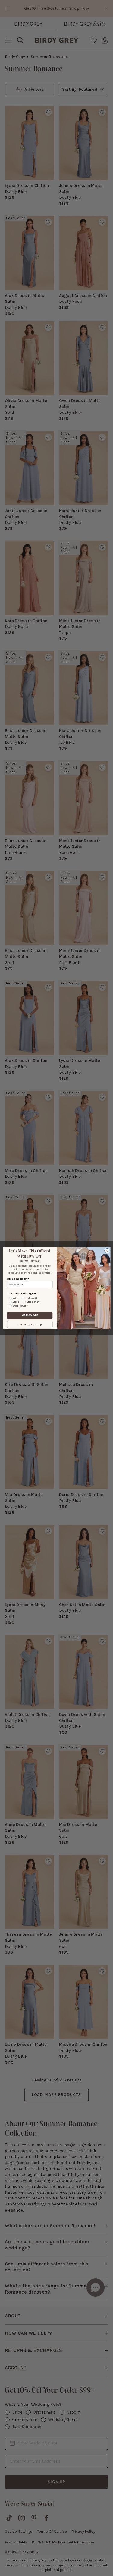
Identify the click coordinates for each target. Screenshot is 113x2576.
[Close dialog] (107, 1251)
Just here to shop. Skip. (30, 1324)
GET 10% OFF (30, 1315)
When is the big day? (18, 1279)
